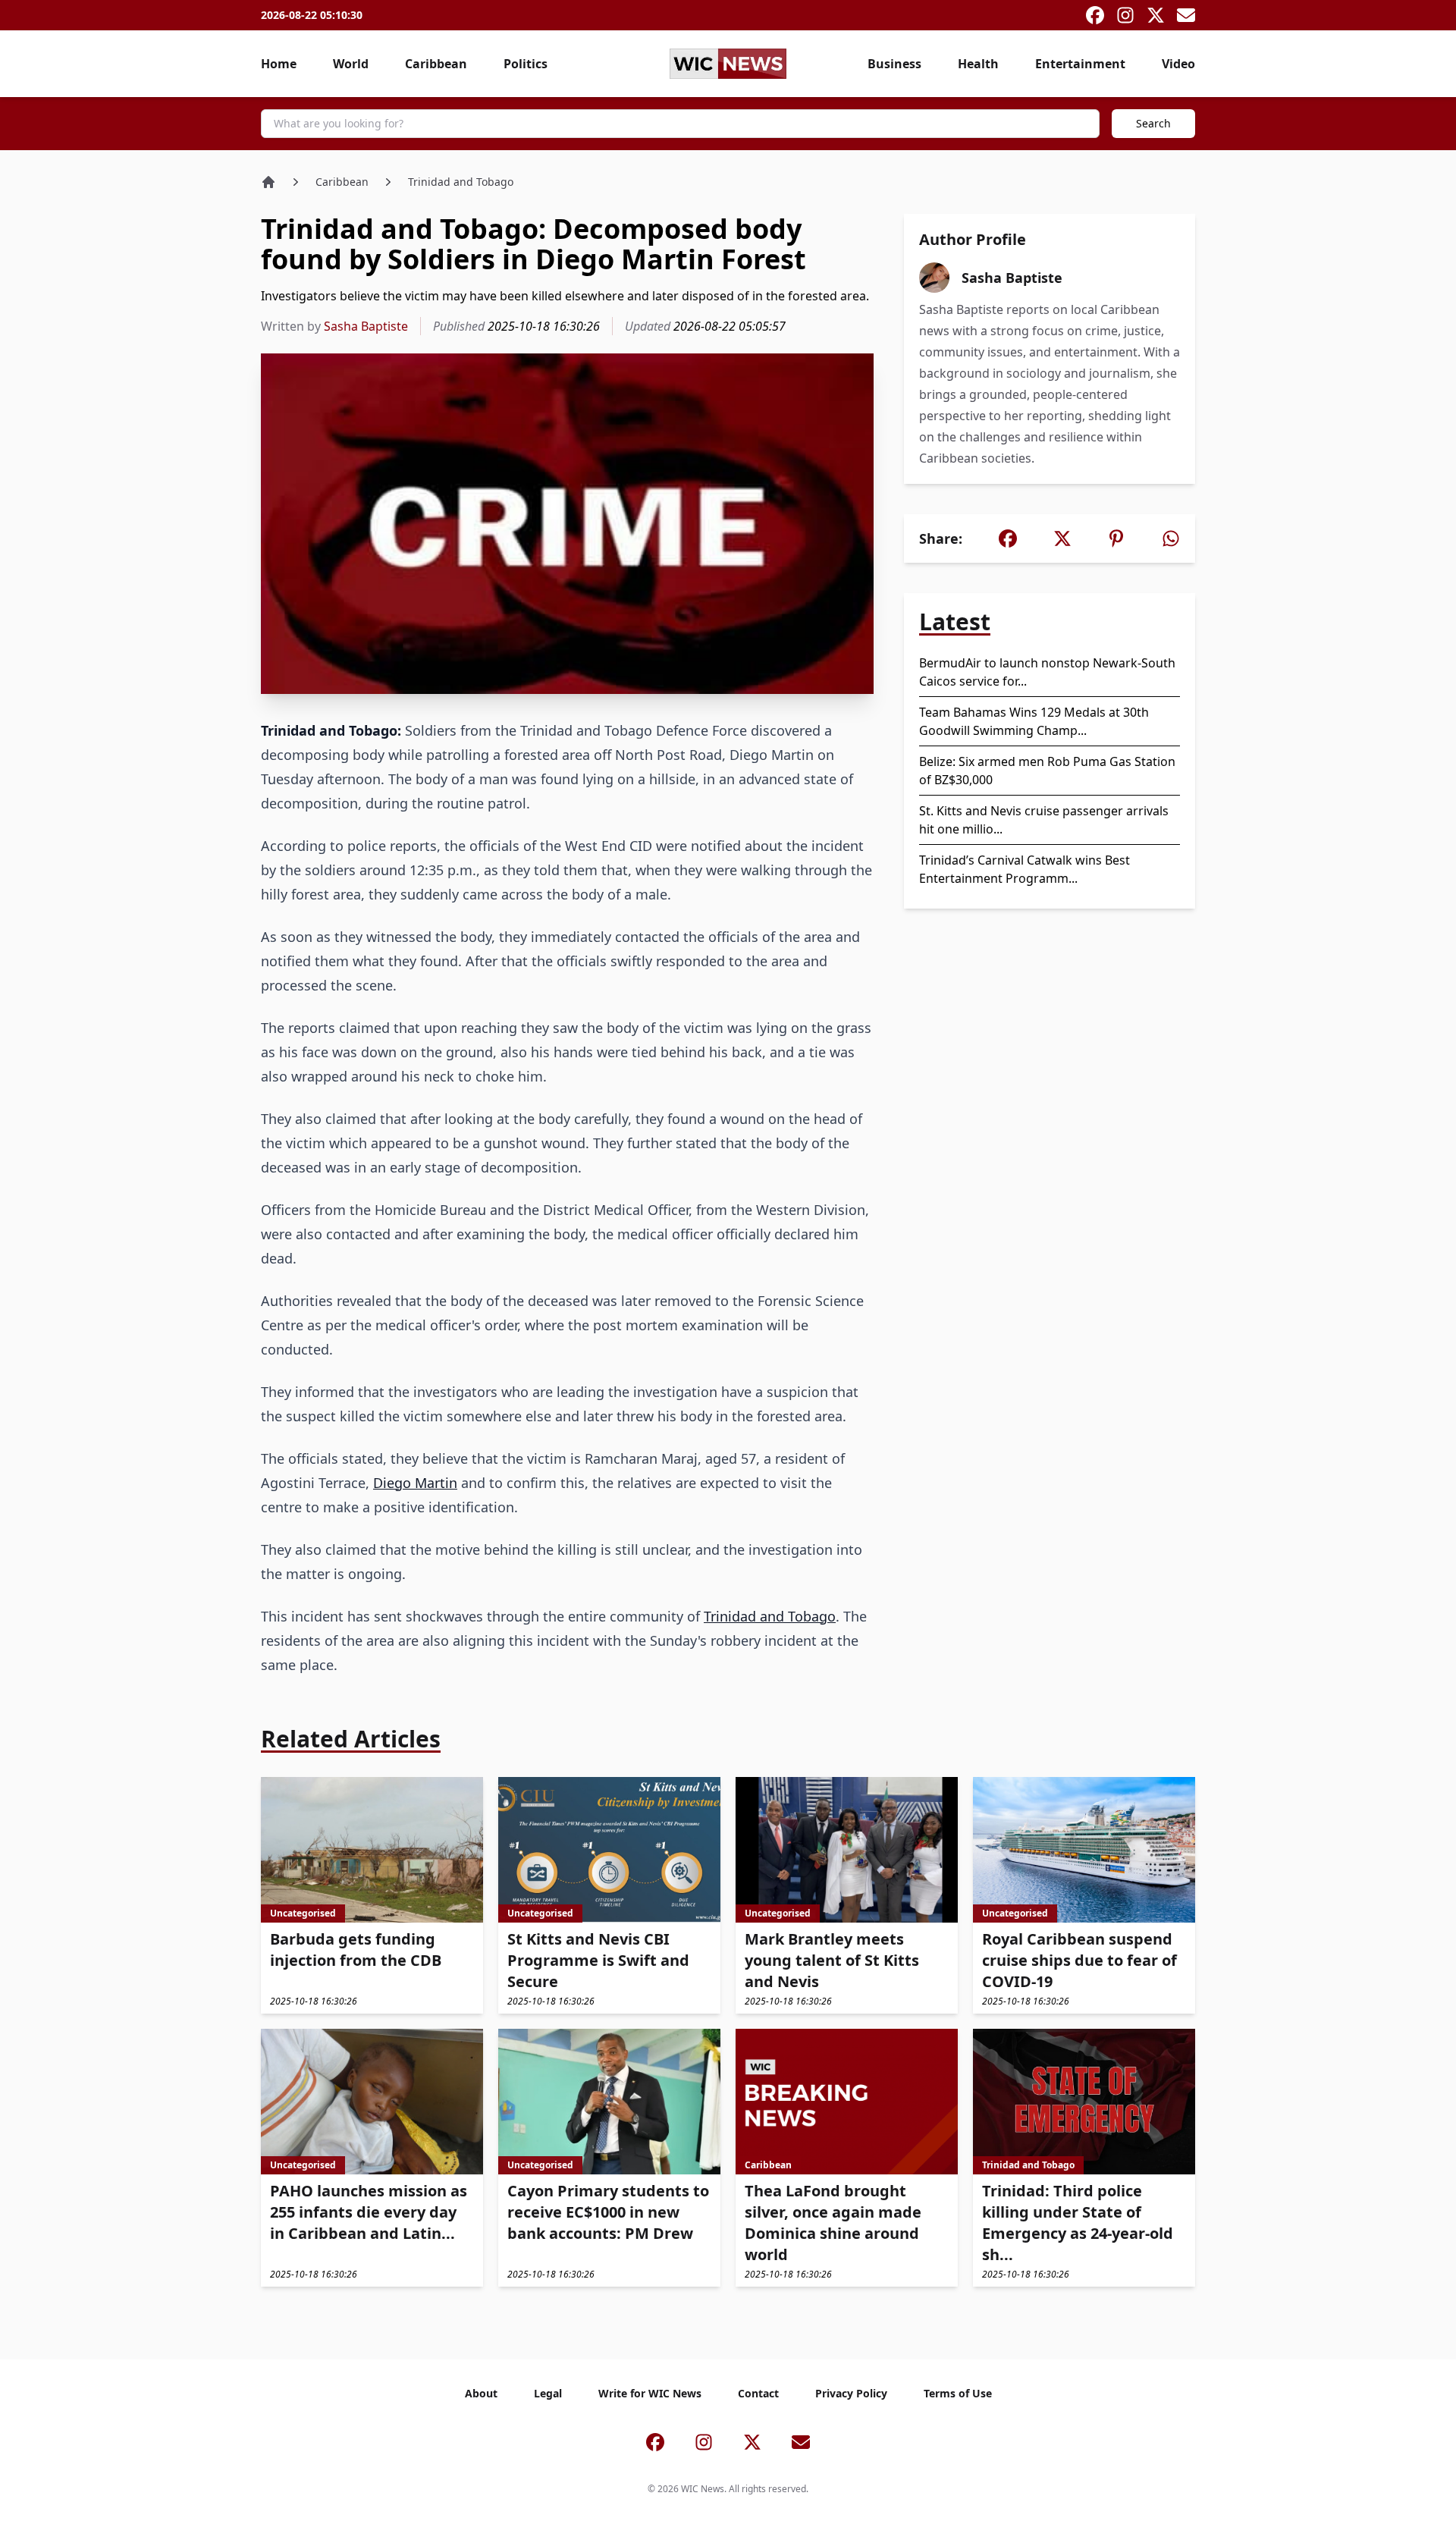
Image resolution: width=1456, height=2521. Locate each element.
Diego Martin (415, 1483)
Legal (548, 2393)
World (351, 64)
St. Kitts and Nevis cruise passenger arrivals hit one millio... (1044, 820)
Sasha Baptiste (366, 326)
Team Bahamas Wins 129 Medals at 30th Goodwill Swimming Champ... (1034, 721)
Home (279, 64)
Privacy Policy (851, 2393)
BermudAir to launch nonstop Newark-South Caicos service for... (1047, 672)
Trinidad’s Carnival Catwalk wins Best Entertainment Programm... (1025, 869)
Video (1178, 64)
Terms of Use (958, 2393)
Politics (526, 64)
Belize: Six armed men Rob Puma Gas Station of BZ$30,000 (1047, 771)
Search (1153, 123)
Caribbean (436, 64)
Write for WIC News (650, 2393)
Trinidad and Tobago (461, 182)
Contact (758, 2393)
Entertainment (1080, 64)
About (481, 2393)
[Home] (268, 182)
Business (894, 64)
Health (978, 64)
